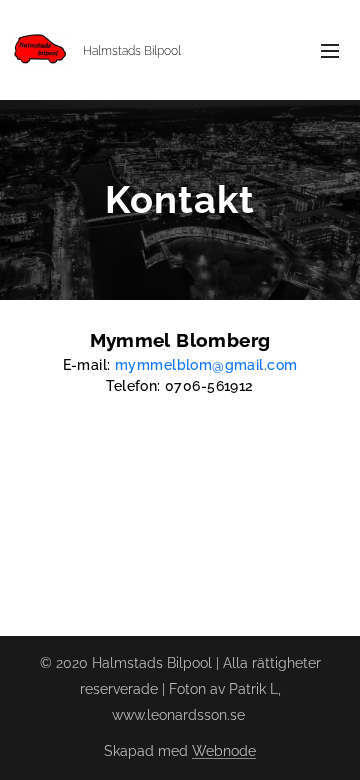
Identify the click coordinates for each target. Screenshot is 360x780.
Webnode (224, 751)
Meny (330, 50)
